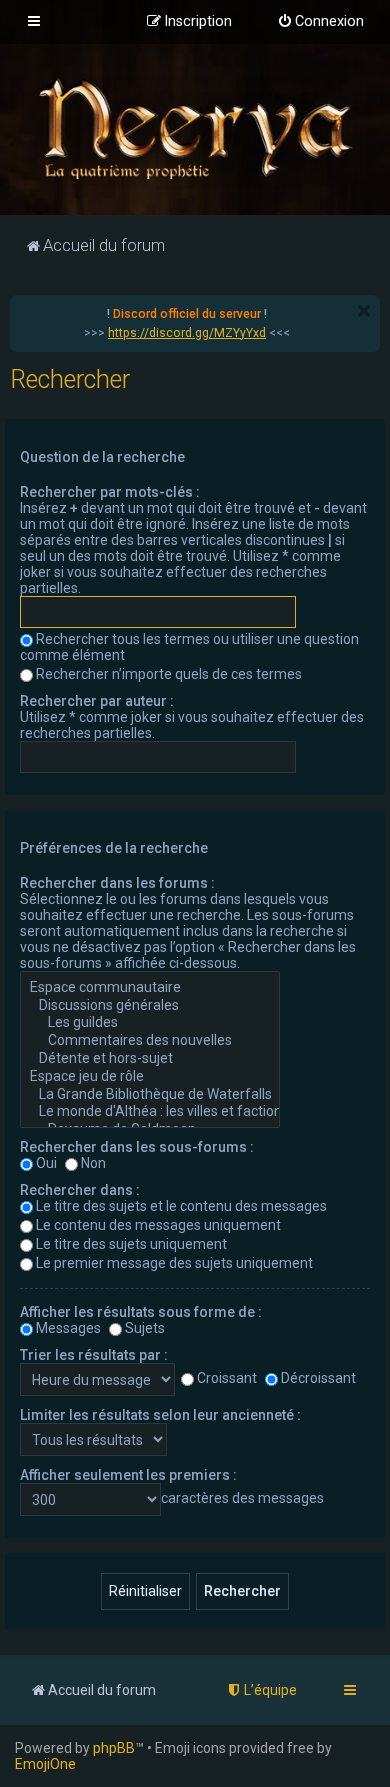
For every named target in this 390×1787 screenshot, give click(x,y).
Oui (46, 1163)
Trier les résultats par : (94, 1355)
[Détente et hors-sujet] (150, 1059)
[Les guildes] (150, 1023)
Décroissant (318, 1378)
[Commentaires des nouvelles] (150, 1041)
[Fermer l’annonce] (364, 311)
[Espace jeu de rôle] (150, 1077)
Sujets (145, 1328)
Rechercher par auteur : (97, 701)
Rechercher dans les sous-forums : (137, 1147)
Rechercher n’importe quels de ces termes (169, 674)
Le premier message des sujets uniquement (174, 1263)
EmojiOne (45, 1764)
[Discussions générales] (150, 1006)
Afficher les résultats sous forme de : (141, 1312)
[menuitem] (320, 22)
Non (93, 1163)
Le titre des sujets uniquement (131, 1244)
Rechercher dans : (80, 1190)
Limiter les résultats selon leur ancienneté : (160, 1415)
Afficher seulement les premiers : (128, 1475)
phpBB (114, 1748)
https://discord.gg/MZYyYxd (187, 333)
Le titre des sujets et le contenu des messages (181, 1206)
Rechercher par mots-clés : (110, 492)
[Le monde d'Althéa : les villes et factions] (150, 1112)
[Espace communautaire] (150, 988)
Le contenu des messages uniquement (158, 1225)
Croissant (227, 1378)
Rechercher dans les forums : (117, 883)
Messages (68, 1328)
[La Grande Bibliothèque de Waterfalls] (150, 1095)
